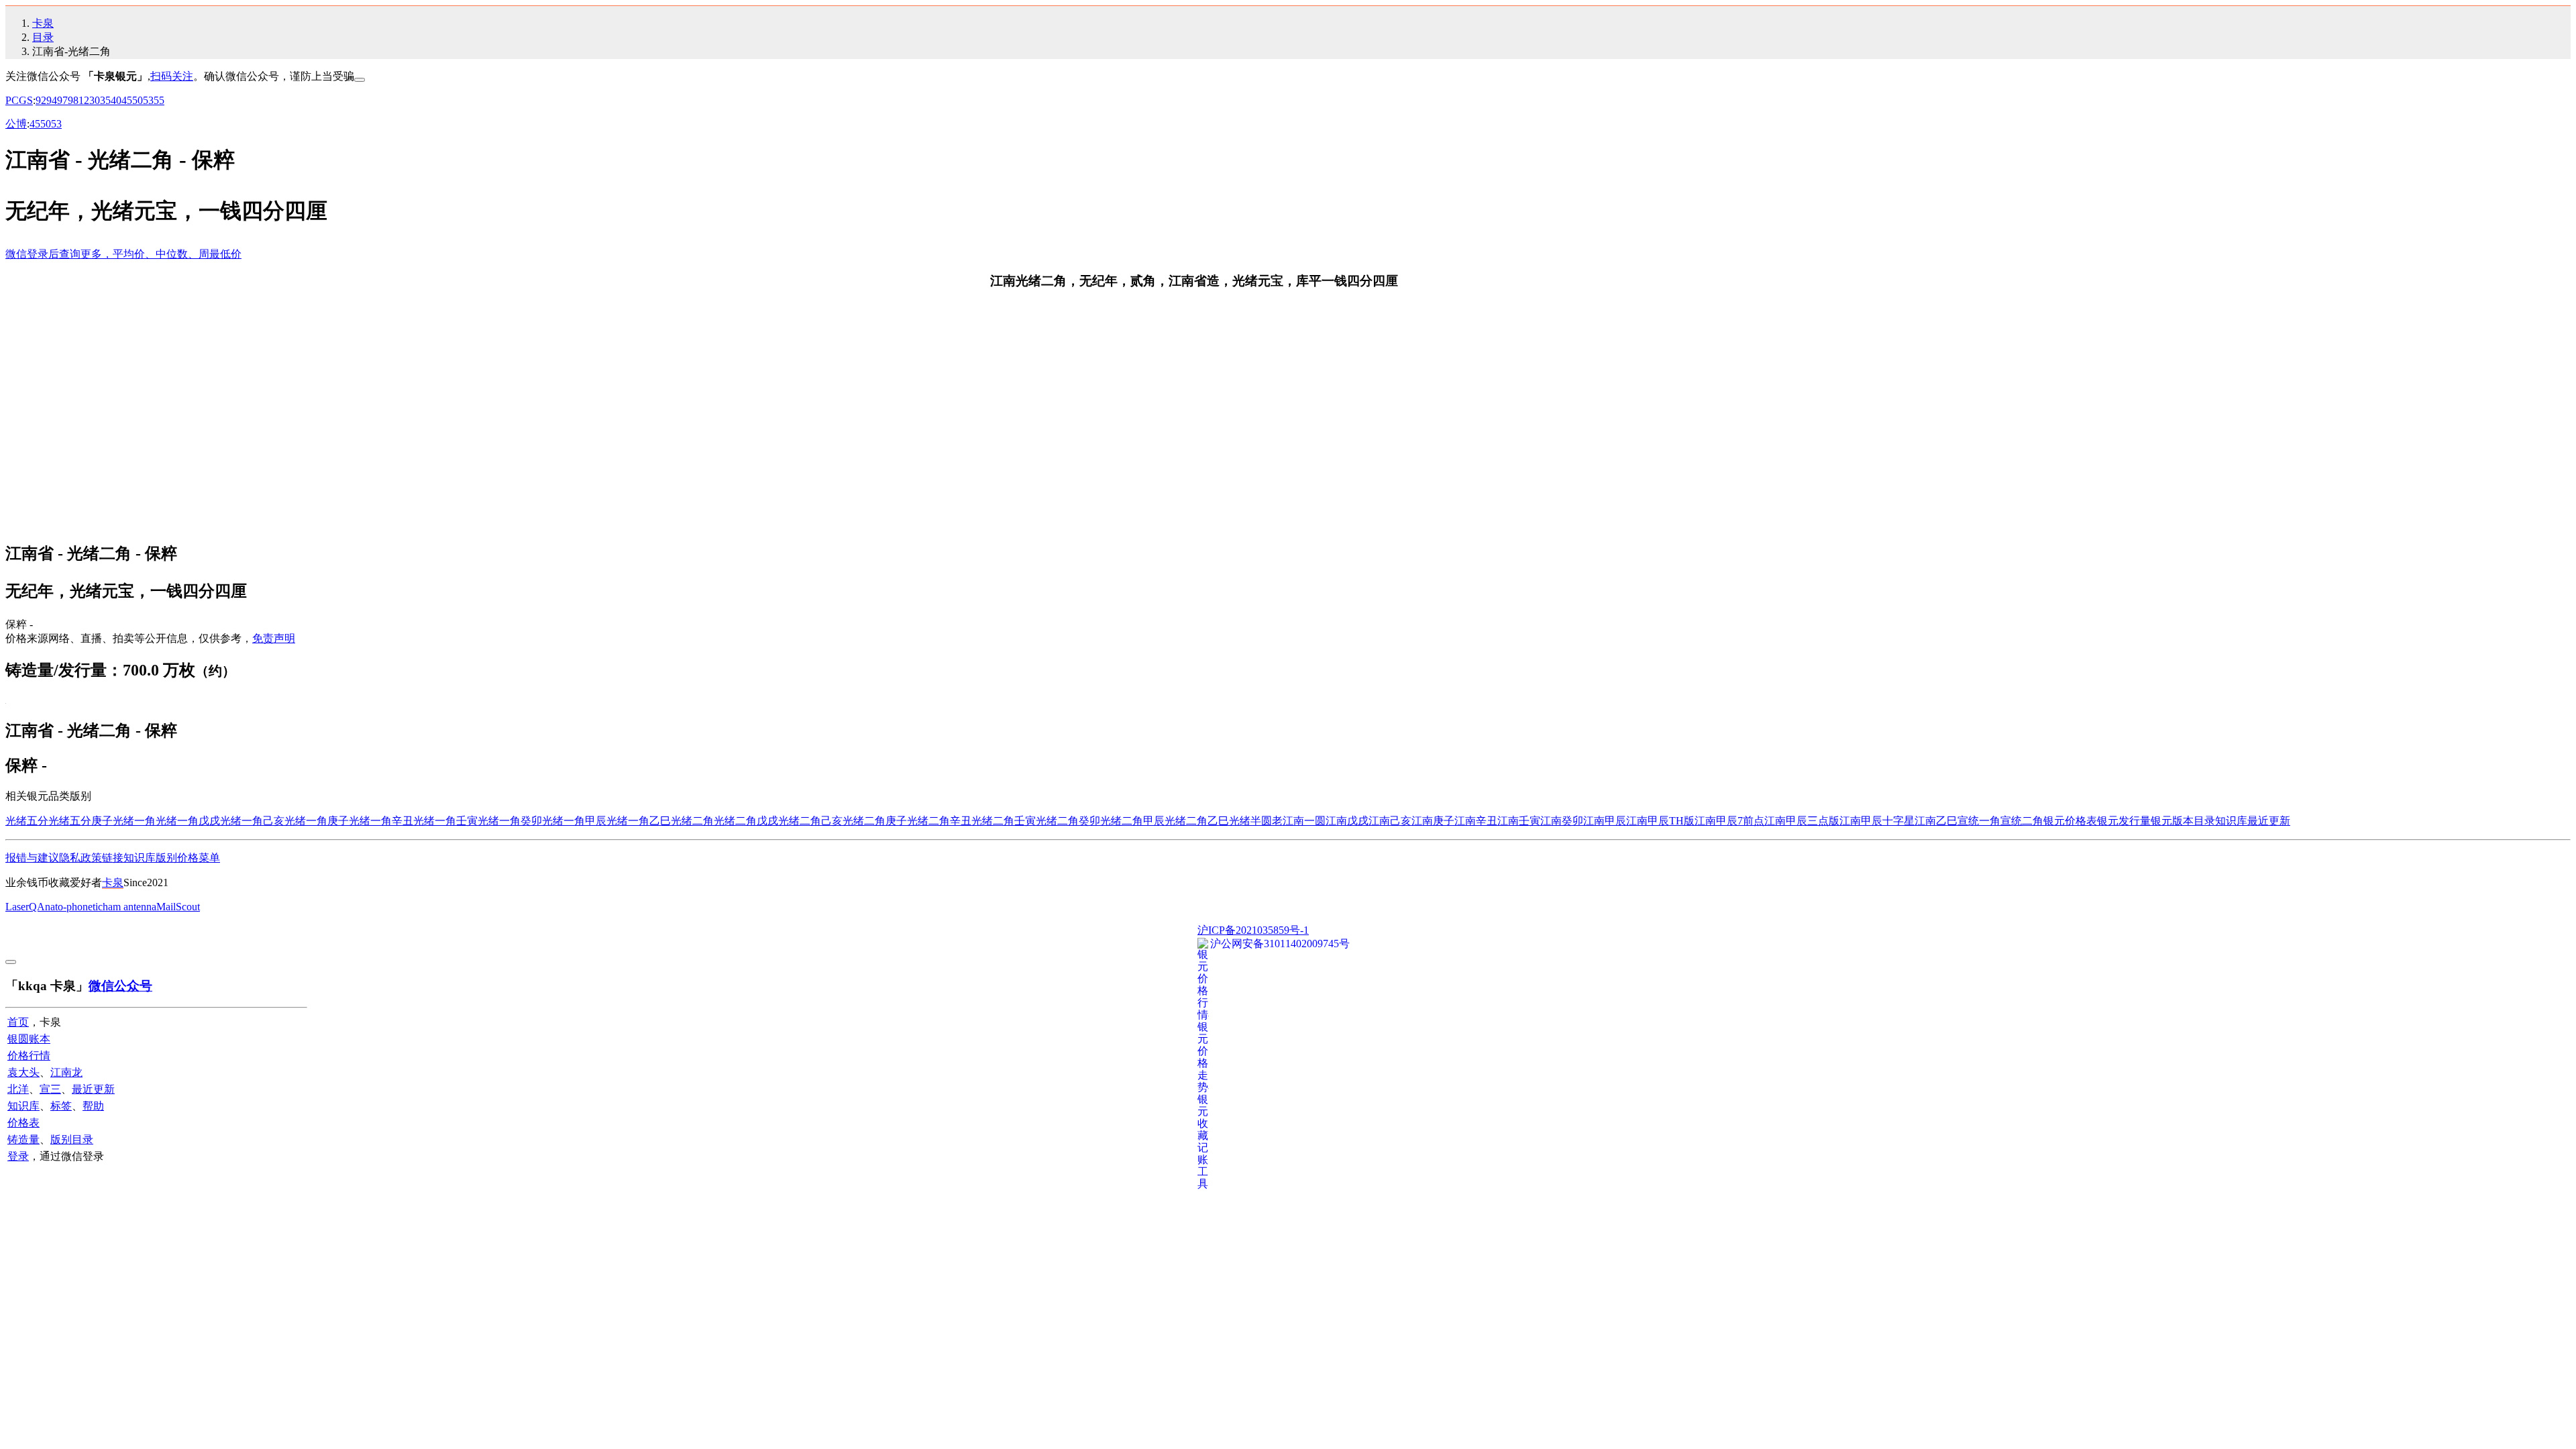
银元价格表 (2070, 821)
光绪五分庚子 (80, 821)
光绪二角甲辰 (1132, 821)
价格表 (23, 1123)
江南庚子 (1433, 821)
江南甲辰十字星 (1877, 821)
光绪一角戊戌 (188, 821)
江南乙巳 (1936, 821)
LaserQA (25, 907)
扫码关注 (172, 76)
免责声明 (274, 638)
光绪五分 (27, 821)
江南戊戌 (1347, 821)
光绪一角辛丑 (381, 821)
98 (73, 100)
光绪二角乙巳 (1197, 821)
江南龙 (66, 1072)
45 (127, 100)
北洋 (18, 1089)
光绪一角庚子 (317, 821)
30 (95, 100)
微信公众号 (120, 986)
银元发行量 (2124, 821)
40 (116, 100)
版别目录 (72, 1139)
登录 (18, 1156)
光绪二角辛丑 (939, 821)
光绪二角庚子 (875, 821)
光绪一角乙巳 (639, 821)
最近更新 (2269, 821)
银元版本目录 (2183, 821)
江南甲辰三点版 (1802, 821)
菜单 (209, 858)
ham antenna (129, 907)
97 (62, 100)
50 (138, 100)
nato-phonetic (74, 907)
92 (41, 100)
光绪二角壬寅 (1004, 821)
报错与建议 (32, 858)
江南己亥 (1390, 821)
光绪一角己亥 (252, 821)
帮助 (93, 1106)
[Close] (360, 80)
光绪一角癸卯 (510, 821)
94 (52, 100)
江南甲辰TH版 (1660, 821)
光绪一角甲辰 (574, 821)
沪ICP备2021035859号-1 (1253, 930)
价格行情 (29, 1056)
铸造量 (23, 1139)
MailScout (178, 907)
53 (148, 100)
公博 (16, 124)
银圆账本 (29, 1039)
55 (159, 100)
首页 (18, 1022)
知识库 (2231, 821)
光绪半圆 (1250, 821)
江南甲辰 (1605, 821)
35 (105, 100)
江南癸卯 (1562, 821)
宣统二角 (2022, 821)
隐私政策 (80, 858)
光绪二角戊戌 (746, 821)
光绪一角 (134, 821)
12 (84, 100)
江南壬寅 (1519, 821)
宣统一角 (1979, 821)
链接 (113, 858)
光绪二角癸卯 (1068, 821)
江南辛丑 (1476, 821)
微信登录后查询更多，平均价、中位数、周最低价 (123, 254)
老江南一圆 (1299, 821)
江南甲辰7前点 (1729, 821)
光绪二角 (692, 821)
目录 (43, 37)
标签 (61, 1106)
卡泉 (43, 23)
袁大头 (23, 1072)
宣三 (50, 1089)
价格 (188, 858)
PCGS (19, 100)
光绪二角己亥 (810, 821)
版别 (166, 858)
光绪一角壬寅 (445, 821)
